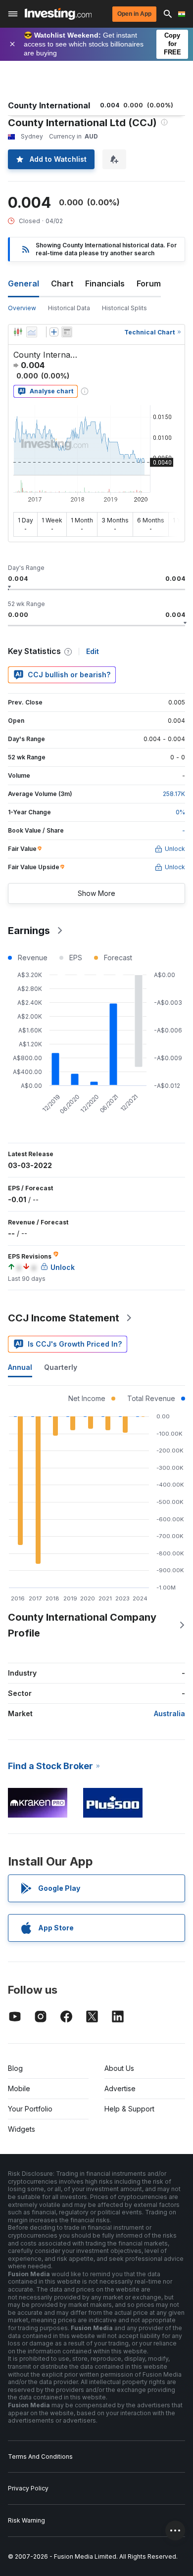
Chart (62, 283)
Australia (169, 1713)
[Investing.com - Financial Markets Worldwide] (58, 14)
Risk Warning (26, 2520)
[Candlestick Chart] (18, 332)
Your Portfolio (30, 2109)
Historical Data (69, 308)
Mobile (19, 2088)
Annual (20, 1367)
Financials (105, 283)
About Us (119, 2068)
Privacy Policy (28, 2488)
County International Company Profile (82, 1625)
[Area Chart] (32, 332)
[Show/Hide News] (67, 332)
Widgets (22, 2129)
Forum (149, 283)
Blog (15, 2068)
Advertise (120, 2088)
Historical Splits (124, 308)
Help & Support (129, 2109)
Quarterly (61, 1367)
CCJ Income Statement (64, 1318)
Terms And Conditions (40, 2457)
